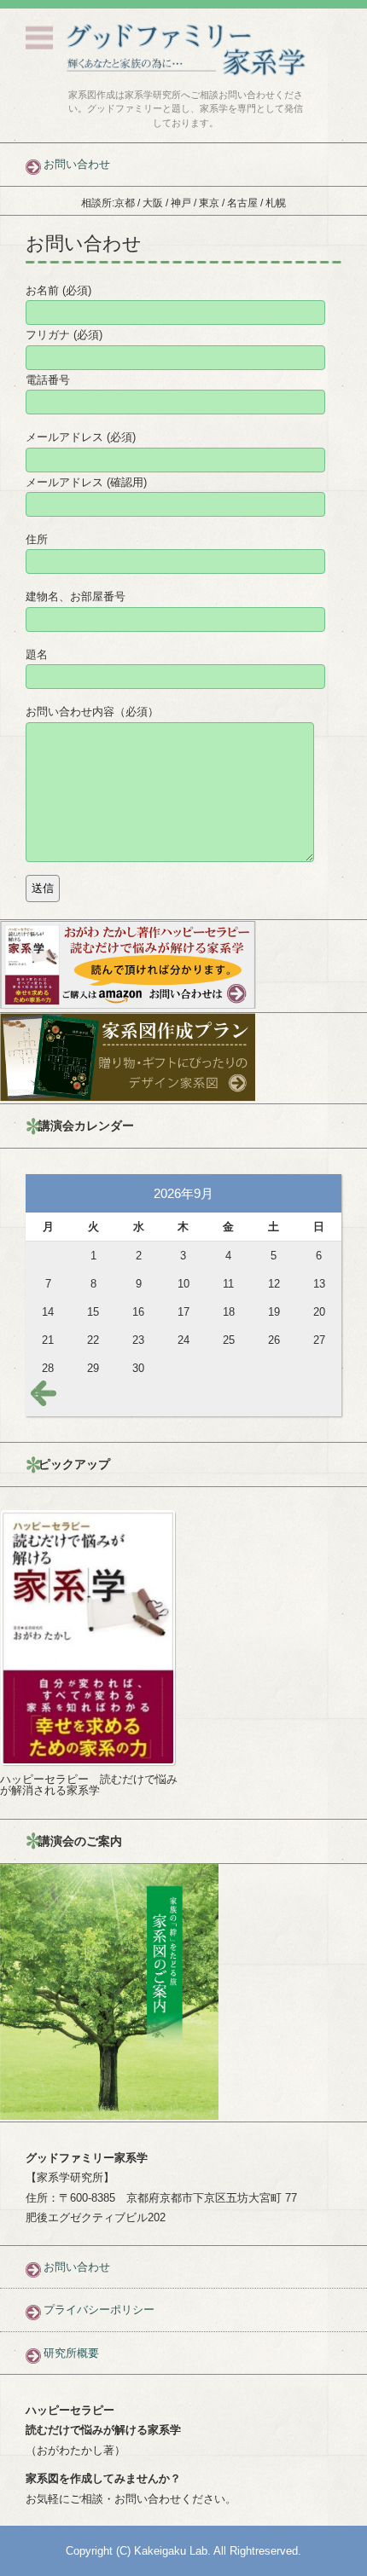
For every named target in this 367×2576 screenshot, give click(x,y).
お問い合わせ (77, 2267)
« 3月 (47, 1397)
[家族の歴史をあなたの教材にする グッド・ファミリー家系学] (186, 49)
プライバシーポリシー (99, 2310)
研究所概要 (71, 2353)
